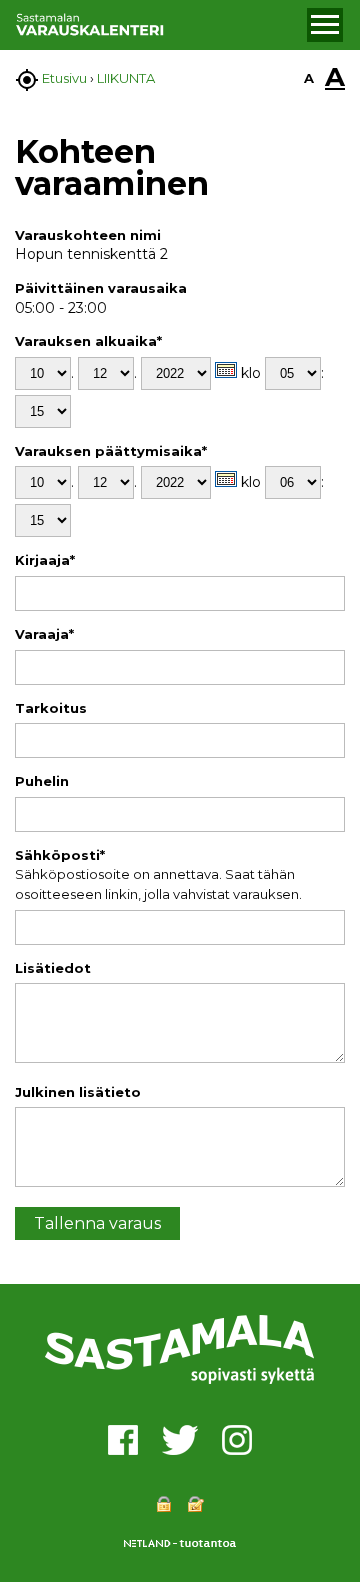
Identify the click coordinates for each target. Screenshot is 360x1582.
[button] (325, 25)
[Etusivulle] (158, 25)
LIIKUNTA (126, 78)
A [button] (309, 78)
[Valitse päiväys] (226, 370)
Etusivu (64, 78)
